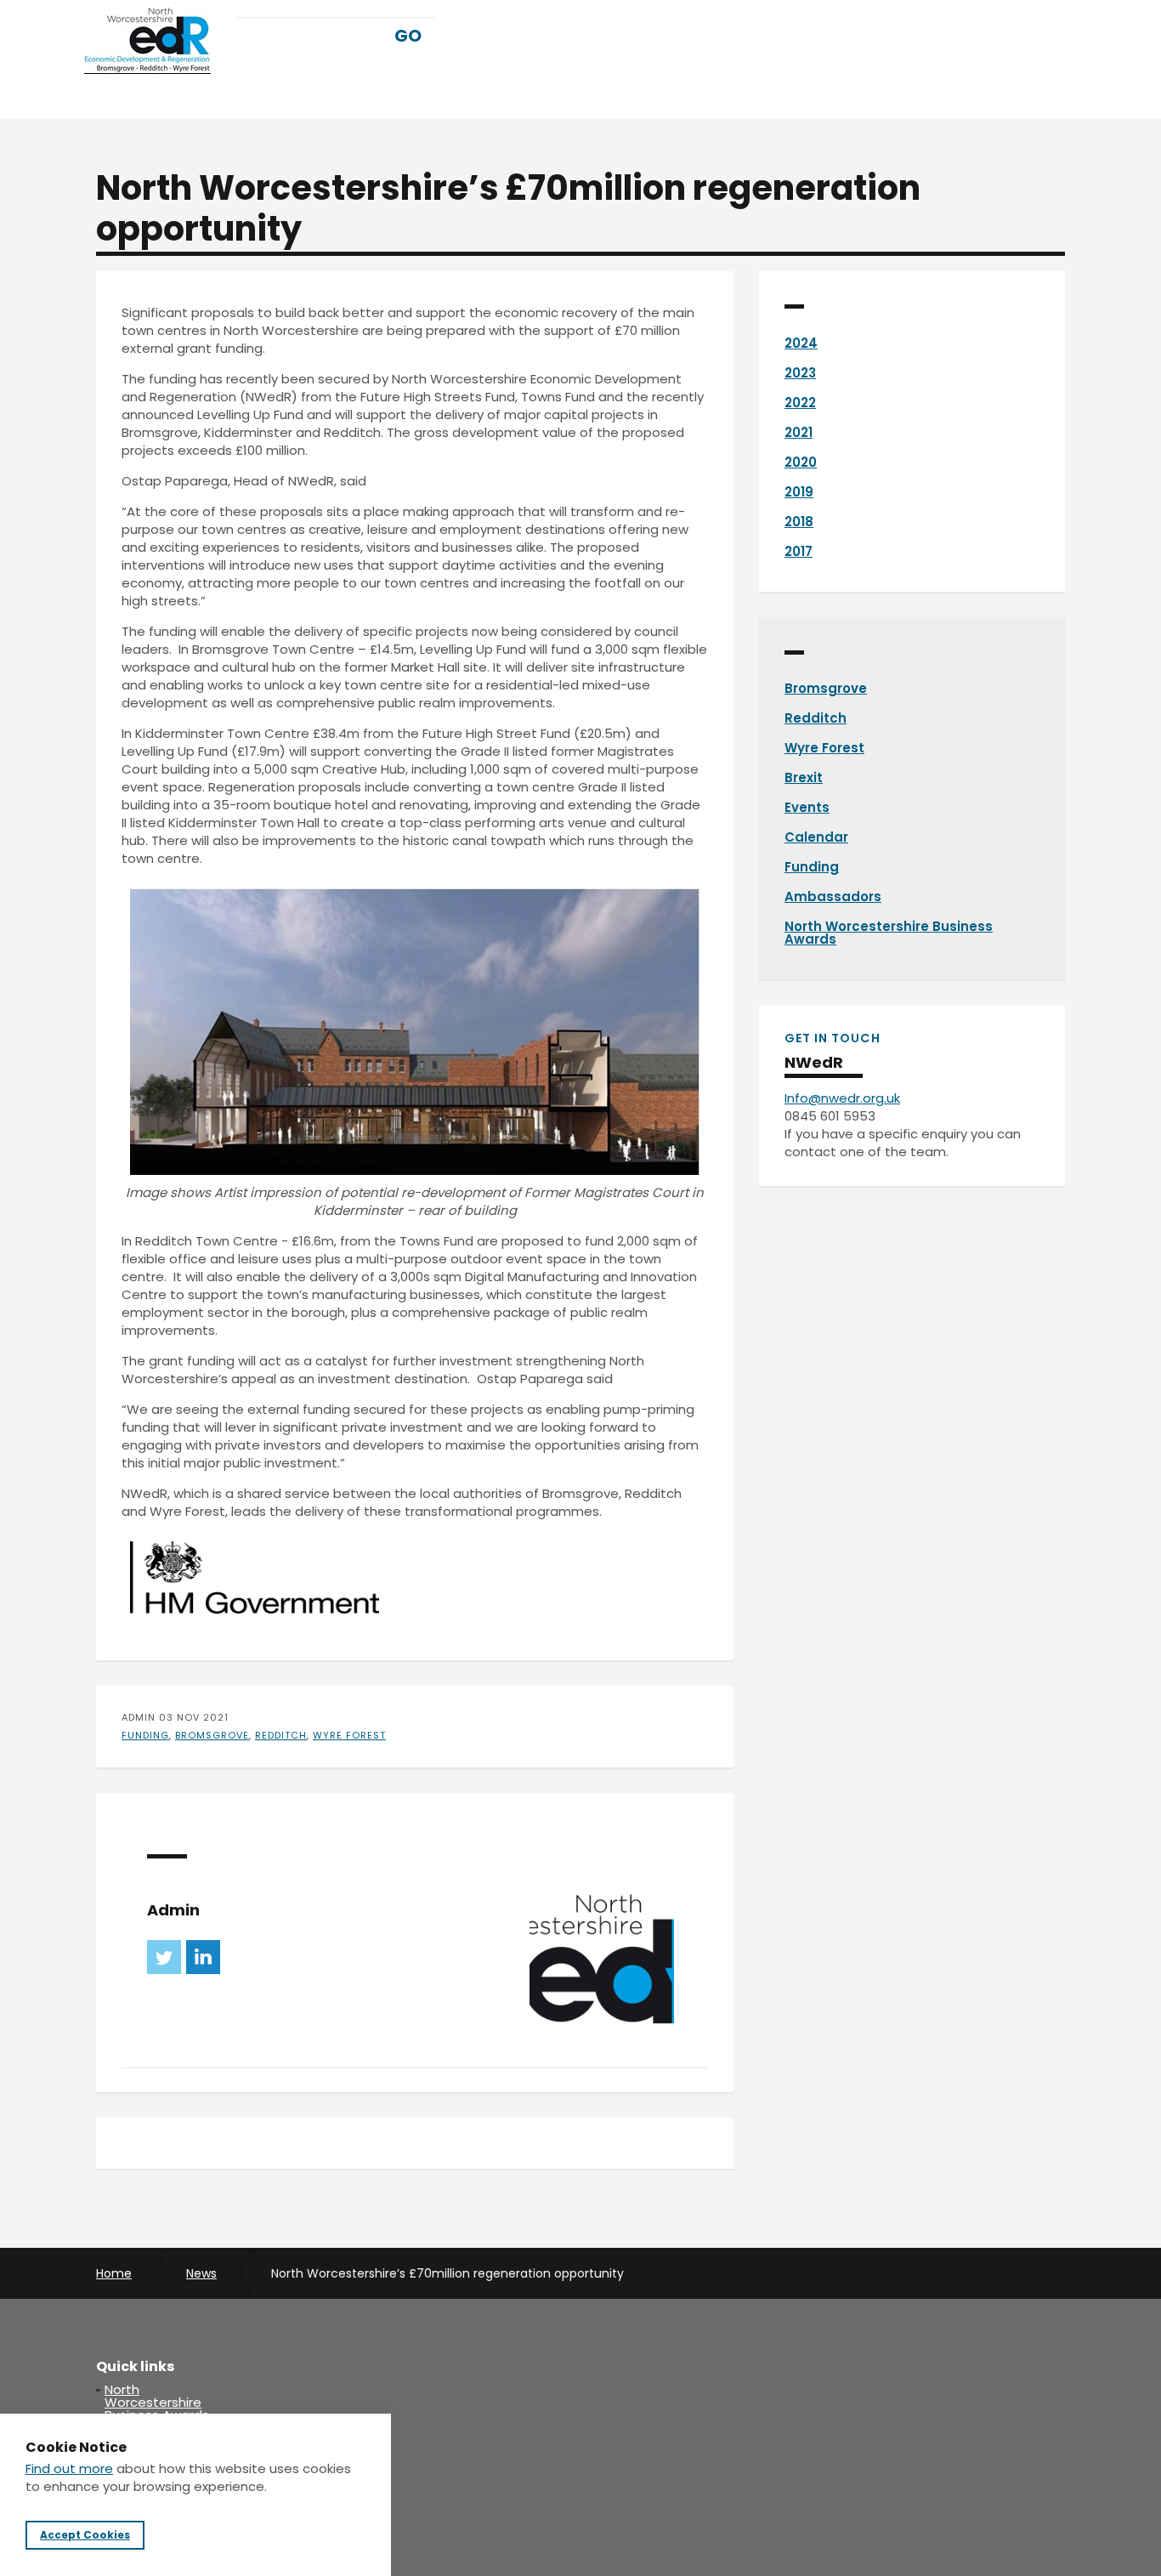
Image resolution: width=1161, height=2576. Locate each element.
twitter (164, 1957)
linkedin (203, 1957)
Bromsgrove (212, 1735)
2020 (801, 462)
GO (408, 36)
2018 (799, 522)
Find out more (69, 2469)
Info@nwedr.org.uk (842, 1098)
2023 (800, 373)
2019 (799, 492)
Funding (145, 1735)
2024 (801, 343)
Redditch (281, 1735)
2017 (799, 551)
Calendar (816, 837)
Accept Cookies (85, 2536)
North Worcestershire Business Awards (889, 933)
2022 (800, 403)
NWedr (147, 41)
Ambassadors (833, 896)
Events (807, 807)
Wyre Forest (349, 1735)
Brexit (804, 777)
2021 (799, 432)
